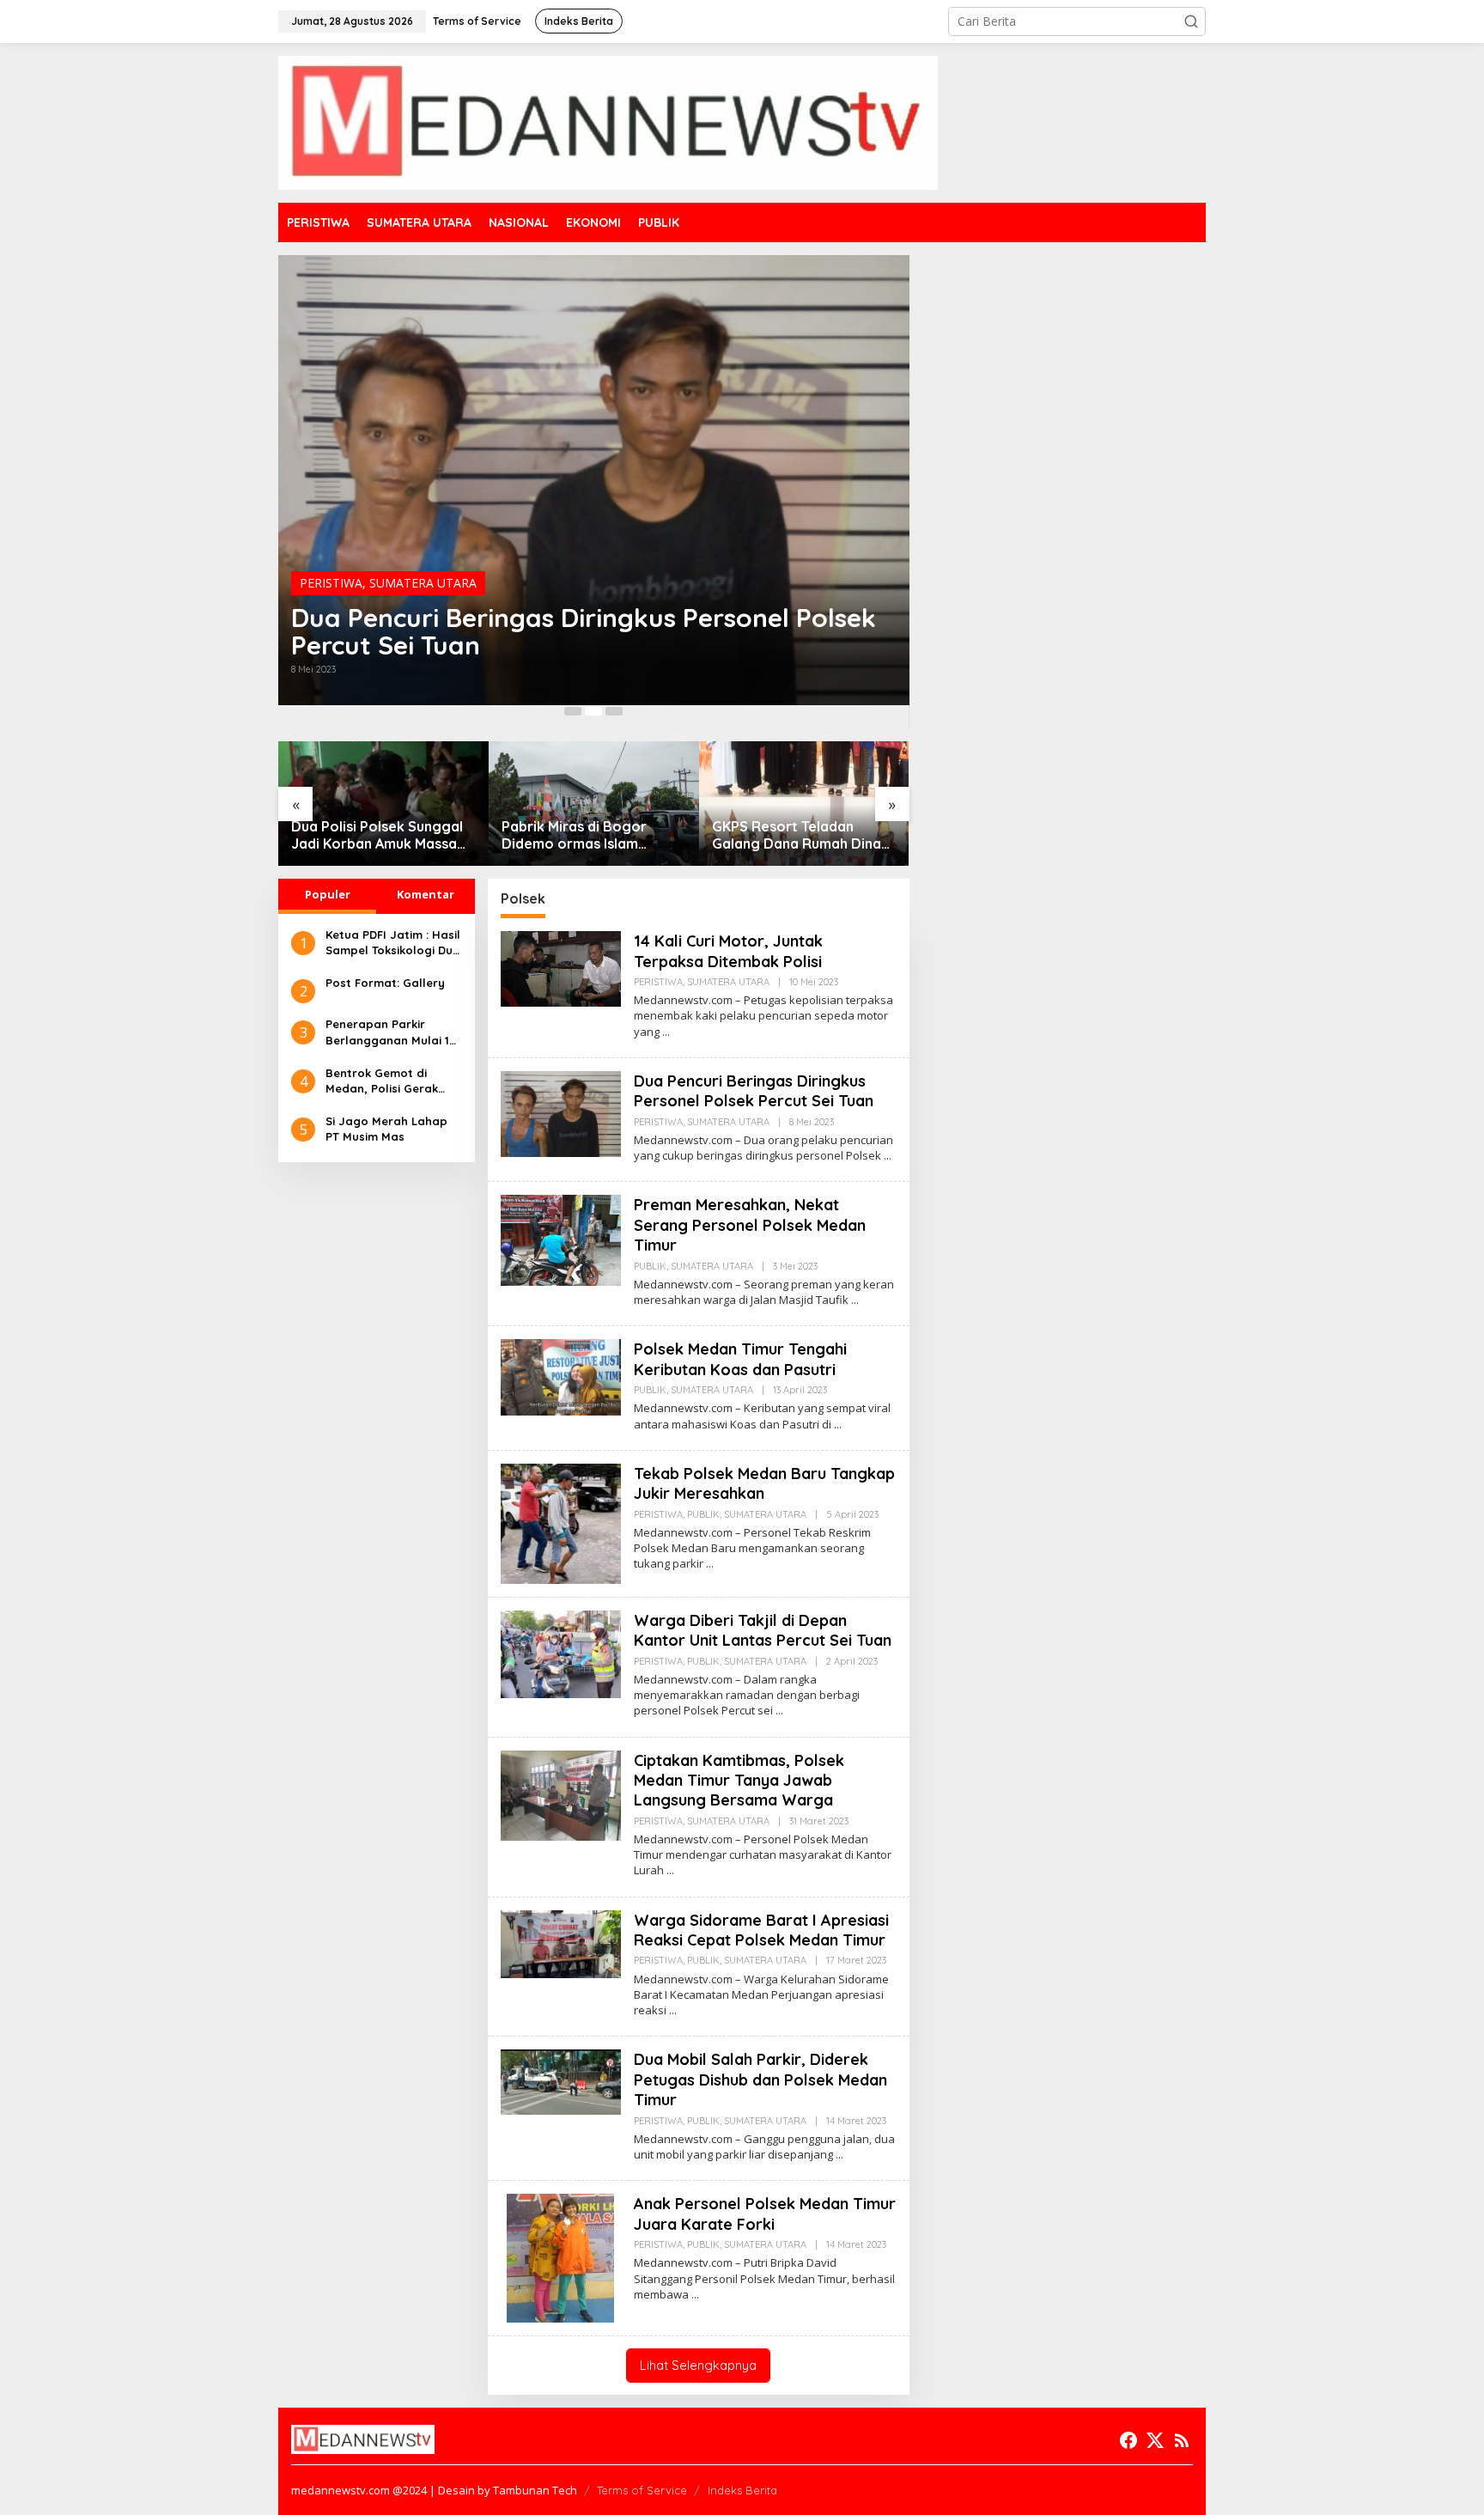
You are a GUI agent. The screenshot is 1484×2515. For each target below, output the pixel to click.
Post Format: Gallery (385, 983)
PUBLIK (650, 1266)
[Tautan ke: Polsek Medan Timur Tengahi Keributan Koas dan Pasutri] (561, 1376)
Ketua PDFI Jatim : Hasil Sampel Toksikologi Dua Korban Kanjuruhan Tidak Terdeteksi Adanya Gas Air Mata (393, 943)
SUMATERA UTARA (423, 583)
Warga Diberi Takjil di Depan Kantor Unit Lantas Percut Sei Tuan (763, 1630)
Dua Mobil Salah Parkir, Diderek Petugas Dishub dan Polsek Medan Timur (760, 2080)
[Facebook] (1128, 2440)
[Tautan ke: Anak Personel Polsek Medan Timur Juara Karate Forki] (560, 2257)
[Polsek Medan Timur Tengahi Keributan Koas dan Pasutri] (838, 1425)
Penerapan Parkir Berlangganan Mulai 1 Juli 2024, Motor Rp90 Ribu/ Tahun (388, 1033)
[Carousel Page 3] (614, 711)
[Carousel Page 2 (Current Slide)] (593, 711)
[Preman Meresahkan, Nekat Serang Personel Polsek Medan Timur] (855, 1300)
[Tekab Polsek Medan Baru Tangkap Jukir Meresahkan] (710, 1564)
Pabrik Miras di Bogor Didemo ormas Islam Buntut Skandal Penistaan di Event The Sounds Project (587, 836)
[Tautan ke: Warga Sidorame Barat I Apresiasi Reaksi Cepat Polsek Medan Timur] (561, 1943)
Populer (328, 894)
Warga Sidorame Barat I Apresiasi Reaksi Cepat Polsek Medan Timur (761, 1930)
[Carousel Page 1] (573, 711)
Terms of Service (642, 2490)
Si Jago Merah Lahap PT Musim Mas (386, 1129)
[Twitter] (1155, 2440)
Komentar (426, 894)
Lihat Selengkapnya (698, 2365)
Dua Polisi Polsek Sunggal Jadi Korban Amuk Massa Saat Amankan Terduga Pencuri (377, 836)
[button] (1191, 21)
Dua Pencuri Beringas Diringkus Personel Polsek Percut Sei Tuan (584, 631)
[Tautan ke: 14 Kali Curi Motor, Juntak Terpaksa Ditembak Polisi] (561, 968)
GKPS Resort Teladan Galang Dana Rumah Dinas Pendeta (800, 836)
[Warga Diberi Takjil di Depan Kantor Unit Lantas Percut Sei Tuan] (779, 1711)
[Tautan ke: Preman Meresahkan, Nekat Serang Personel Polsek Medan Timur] (561, 1239)
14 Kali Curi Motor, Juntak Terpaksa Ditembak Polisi (728, 951)
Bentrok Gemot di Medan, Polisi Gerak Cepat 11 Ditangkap (382, 1081)
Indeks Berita (742, 2490)
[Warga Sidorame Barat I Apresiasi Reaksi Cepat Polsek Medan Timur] (673, 2010)
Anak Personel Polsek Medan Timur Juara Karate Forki (765, 2214)
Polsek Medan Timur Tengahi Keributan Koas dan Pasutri (740, 1359)
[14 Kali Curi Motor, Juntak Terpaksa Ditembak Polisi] (666, 1032)
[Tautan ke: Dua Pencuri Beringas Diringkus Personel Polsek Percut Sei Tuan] (594, 480)
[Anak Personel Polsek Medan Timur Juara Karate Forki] (695, 2295)
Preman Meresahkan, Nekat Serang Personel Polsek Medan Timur (750, 1225)
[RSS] (1182, 2440)
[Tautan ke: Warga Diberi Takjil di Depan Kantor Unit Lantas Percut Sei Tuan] (561, 1653)
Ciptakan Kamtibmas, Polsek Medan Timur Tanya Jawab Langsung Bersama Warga (739, 1781)
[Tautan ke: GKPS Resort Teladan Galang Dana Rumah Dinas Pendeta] (804, 804)
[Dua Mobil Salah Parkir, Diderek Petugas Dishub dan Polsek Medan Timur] (839, 2155)
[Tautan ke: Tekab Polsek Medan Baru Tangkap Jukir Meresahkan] (561, 1522)
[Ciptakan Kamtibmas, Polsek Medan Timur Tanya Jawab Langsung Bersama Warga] (670, 1870)
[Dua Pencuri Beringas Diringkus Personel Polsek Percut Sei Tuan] (888, 1156)
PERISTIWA (331, 583)
